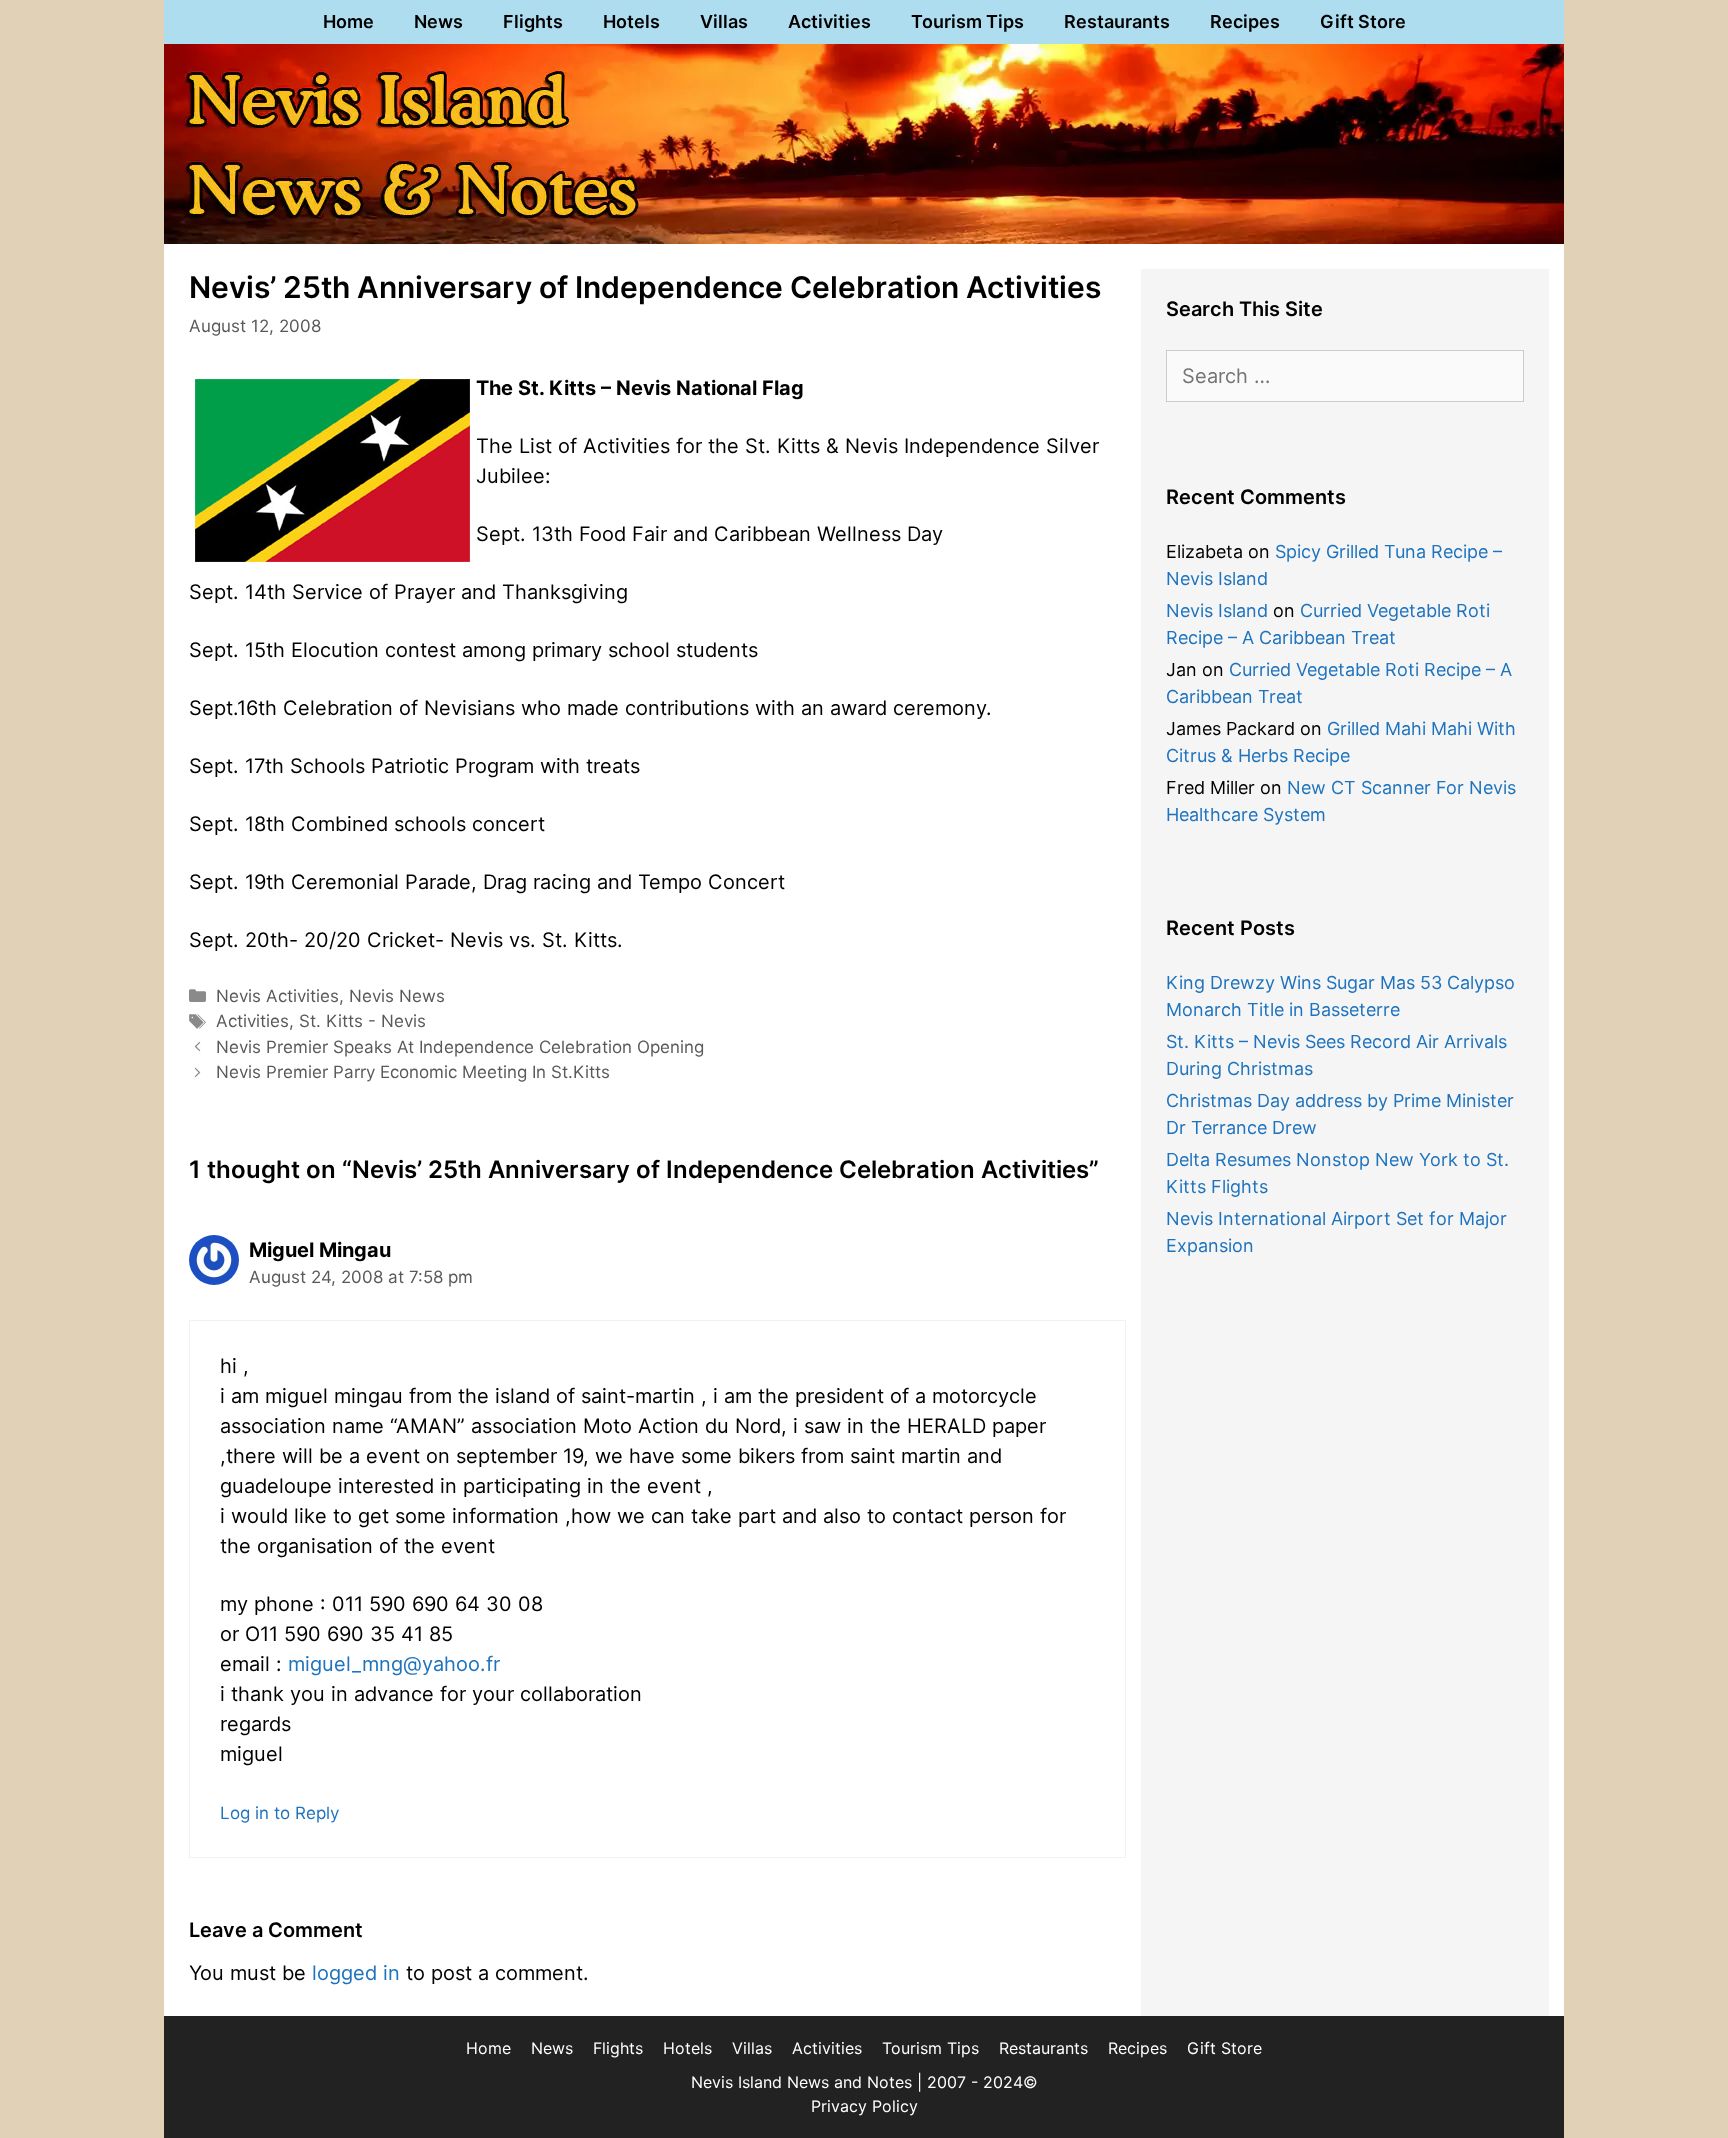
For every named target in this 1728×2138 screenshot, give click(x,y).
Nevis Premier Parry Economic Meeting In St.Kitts (413, 1072)
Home (348, 21)
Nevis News (397, 996)
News (438, 21)
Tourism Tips (967, 21)
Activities (829, 21)
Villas (724, 21)
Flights (533, 21)
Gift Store (1363, 21)
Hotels (631, 21)
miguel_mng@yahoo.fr (394, 1664)
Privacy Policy (864, 2106)
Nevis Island (1217, 610)
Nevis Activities (277, 996)
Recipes (1245, 21)
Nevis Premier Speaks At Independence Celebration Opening (460, 1047)
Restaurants (1117, 21)
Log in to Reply (279, 1813)
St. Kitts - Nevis (362, 1021)
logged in (356, 1973)
